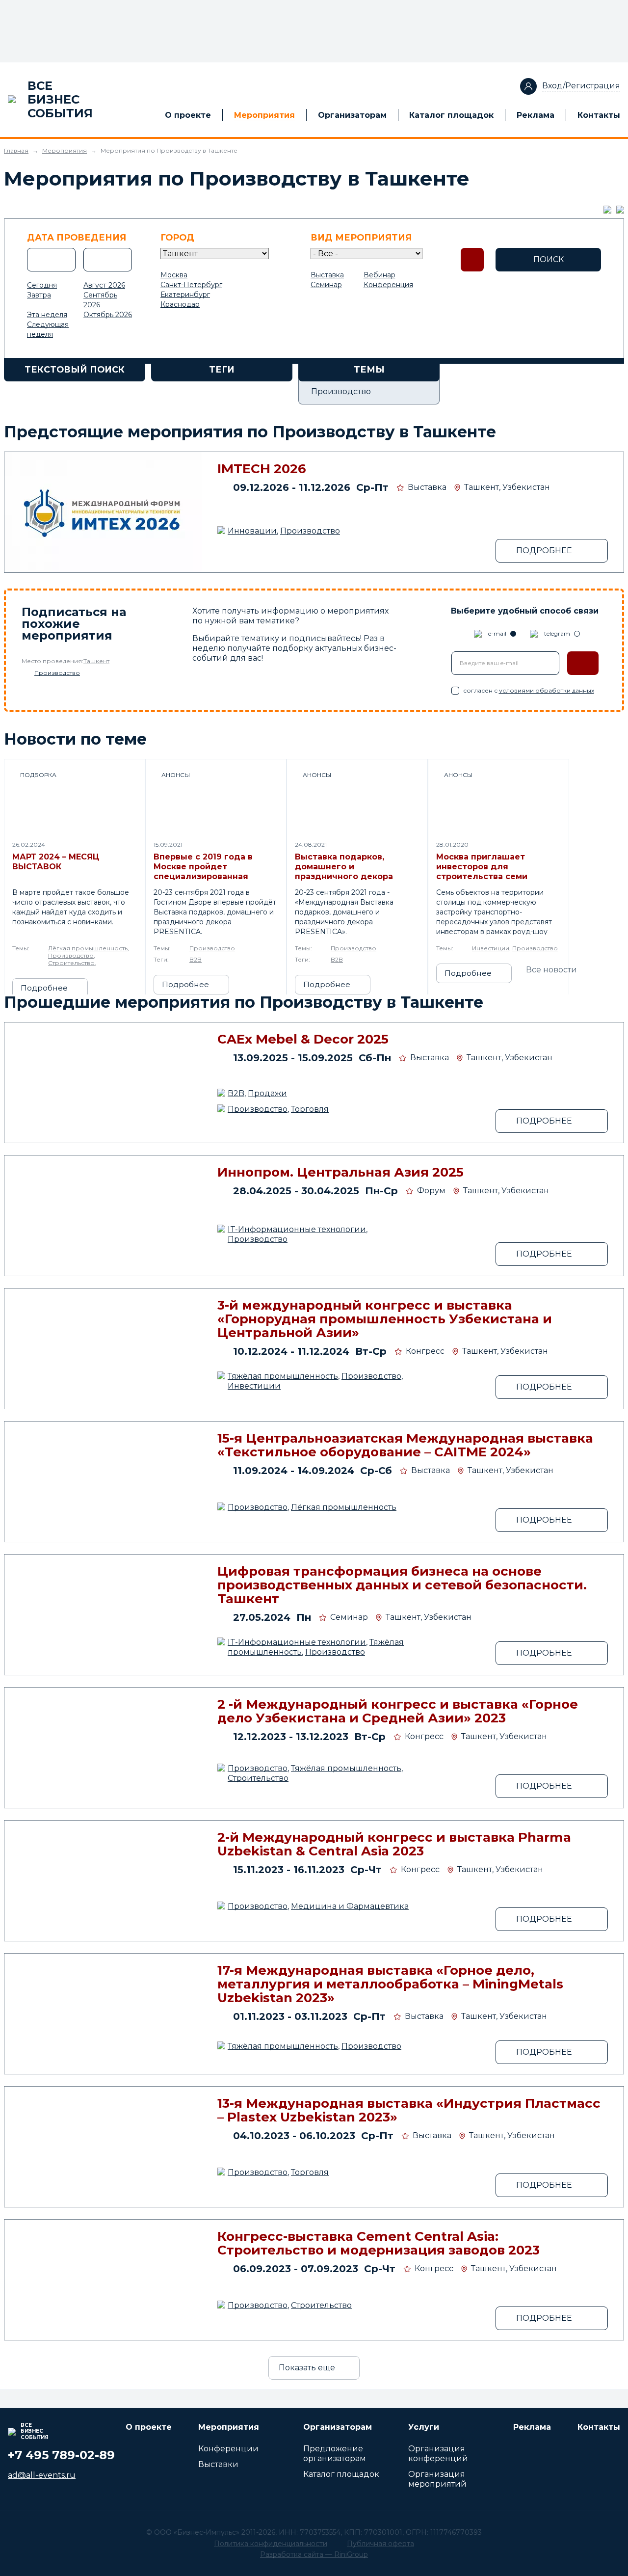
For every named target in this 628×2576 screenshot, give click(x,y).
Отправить (583, 663)
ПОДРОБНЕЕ (544, 550)
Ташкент (96, 661)
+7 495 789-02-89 (61, 2455)
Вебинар (379, 275)
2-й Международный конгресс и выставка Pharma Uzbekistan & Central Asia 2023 (394, 1844)
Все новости (551, 970)
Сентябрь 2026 (100, 300)
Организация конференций (438, 2454)
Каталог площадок (451, 115)
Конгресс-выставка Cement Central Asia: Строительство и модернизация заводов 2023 (379, 2243)
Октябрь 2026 (108, 315)
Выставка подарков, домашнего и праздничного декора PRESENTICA (344, 867)
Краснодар (180, 304)
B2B (196, 959)
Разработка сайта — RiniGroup (314, 2554)
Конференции (228, 2449)
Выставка (327, 275)
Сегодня (42, 285)
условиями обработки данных (547, 690)
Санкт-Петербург (191, 285)
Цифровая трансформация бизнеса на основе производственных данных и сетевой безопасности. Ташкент (402, 1585)
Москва (174, 275)
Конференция (388, 285)
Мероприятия (264, 115)
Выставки (218, 2464)
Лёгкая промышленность (88, 948)
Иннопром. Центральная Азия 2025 (340, 1172)
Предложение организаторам (335, 2454)
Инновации (252, 531)
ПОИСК (549, 259)
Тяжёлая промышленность (283, 1376)
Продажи (267, 1093)
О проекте (188, 115)
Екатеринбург (185, 295)
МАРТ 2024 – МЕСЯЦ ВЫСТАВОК (56, 862)
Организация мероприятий (437, 2479)
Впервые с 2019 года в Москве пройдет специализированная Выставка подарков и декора (203, 867)
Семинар (326, 285)
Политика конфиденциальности (271, 2544)
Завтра (39, 295)
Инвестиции (491, 948)
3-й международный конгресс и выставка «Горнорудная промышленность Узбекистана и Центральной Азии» (385, 1319)
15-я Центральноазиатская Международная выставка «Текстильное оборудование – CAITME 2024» (405, 1445)
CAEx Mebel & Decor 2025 (303, 1039)
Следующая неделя (48, 329)
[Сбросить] (472, 260)
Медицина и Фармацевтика (350, 1906)
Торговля (310, 1109)
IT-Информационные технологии (297, 1229)
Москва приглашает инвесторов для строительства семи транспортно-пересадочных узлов (483, 867)
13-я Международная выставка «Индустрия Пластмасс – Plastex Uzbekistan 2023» (409, 2110)
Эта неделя (47, 315)
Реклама (536, 115)
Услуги (424, 2427)
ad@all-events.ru (42, 2475)
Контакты (599, 115)
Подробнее (44, 988)
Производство (310, 531)
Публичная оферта (380, 2544)
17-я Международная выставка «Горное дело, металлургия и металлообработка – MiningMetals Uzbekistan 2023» (390, 1984)
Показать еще (307, 2368)
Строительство (71, 963)
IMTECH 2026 (262, 469)
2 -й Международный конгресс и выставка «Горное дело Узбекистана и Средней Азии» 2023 (398, 1711)
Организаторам (352, 115)
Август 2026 (104, 285)
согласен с (529, 690)
